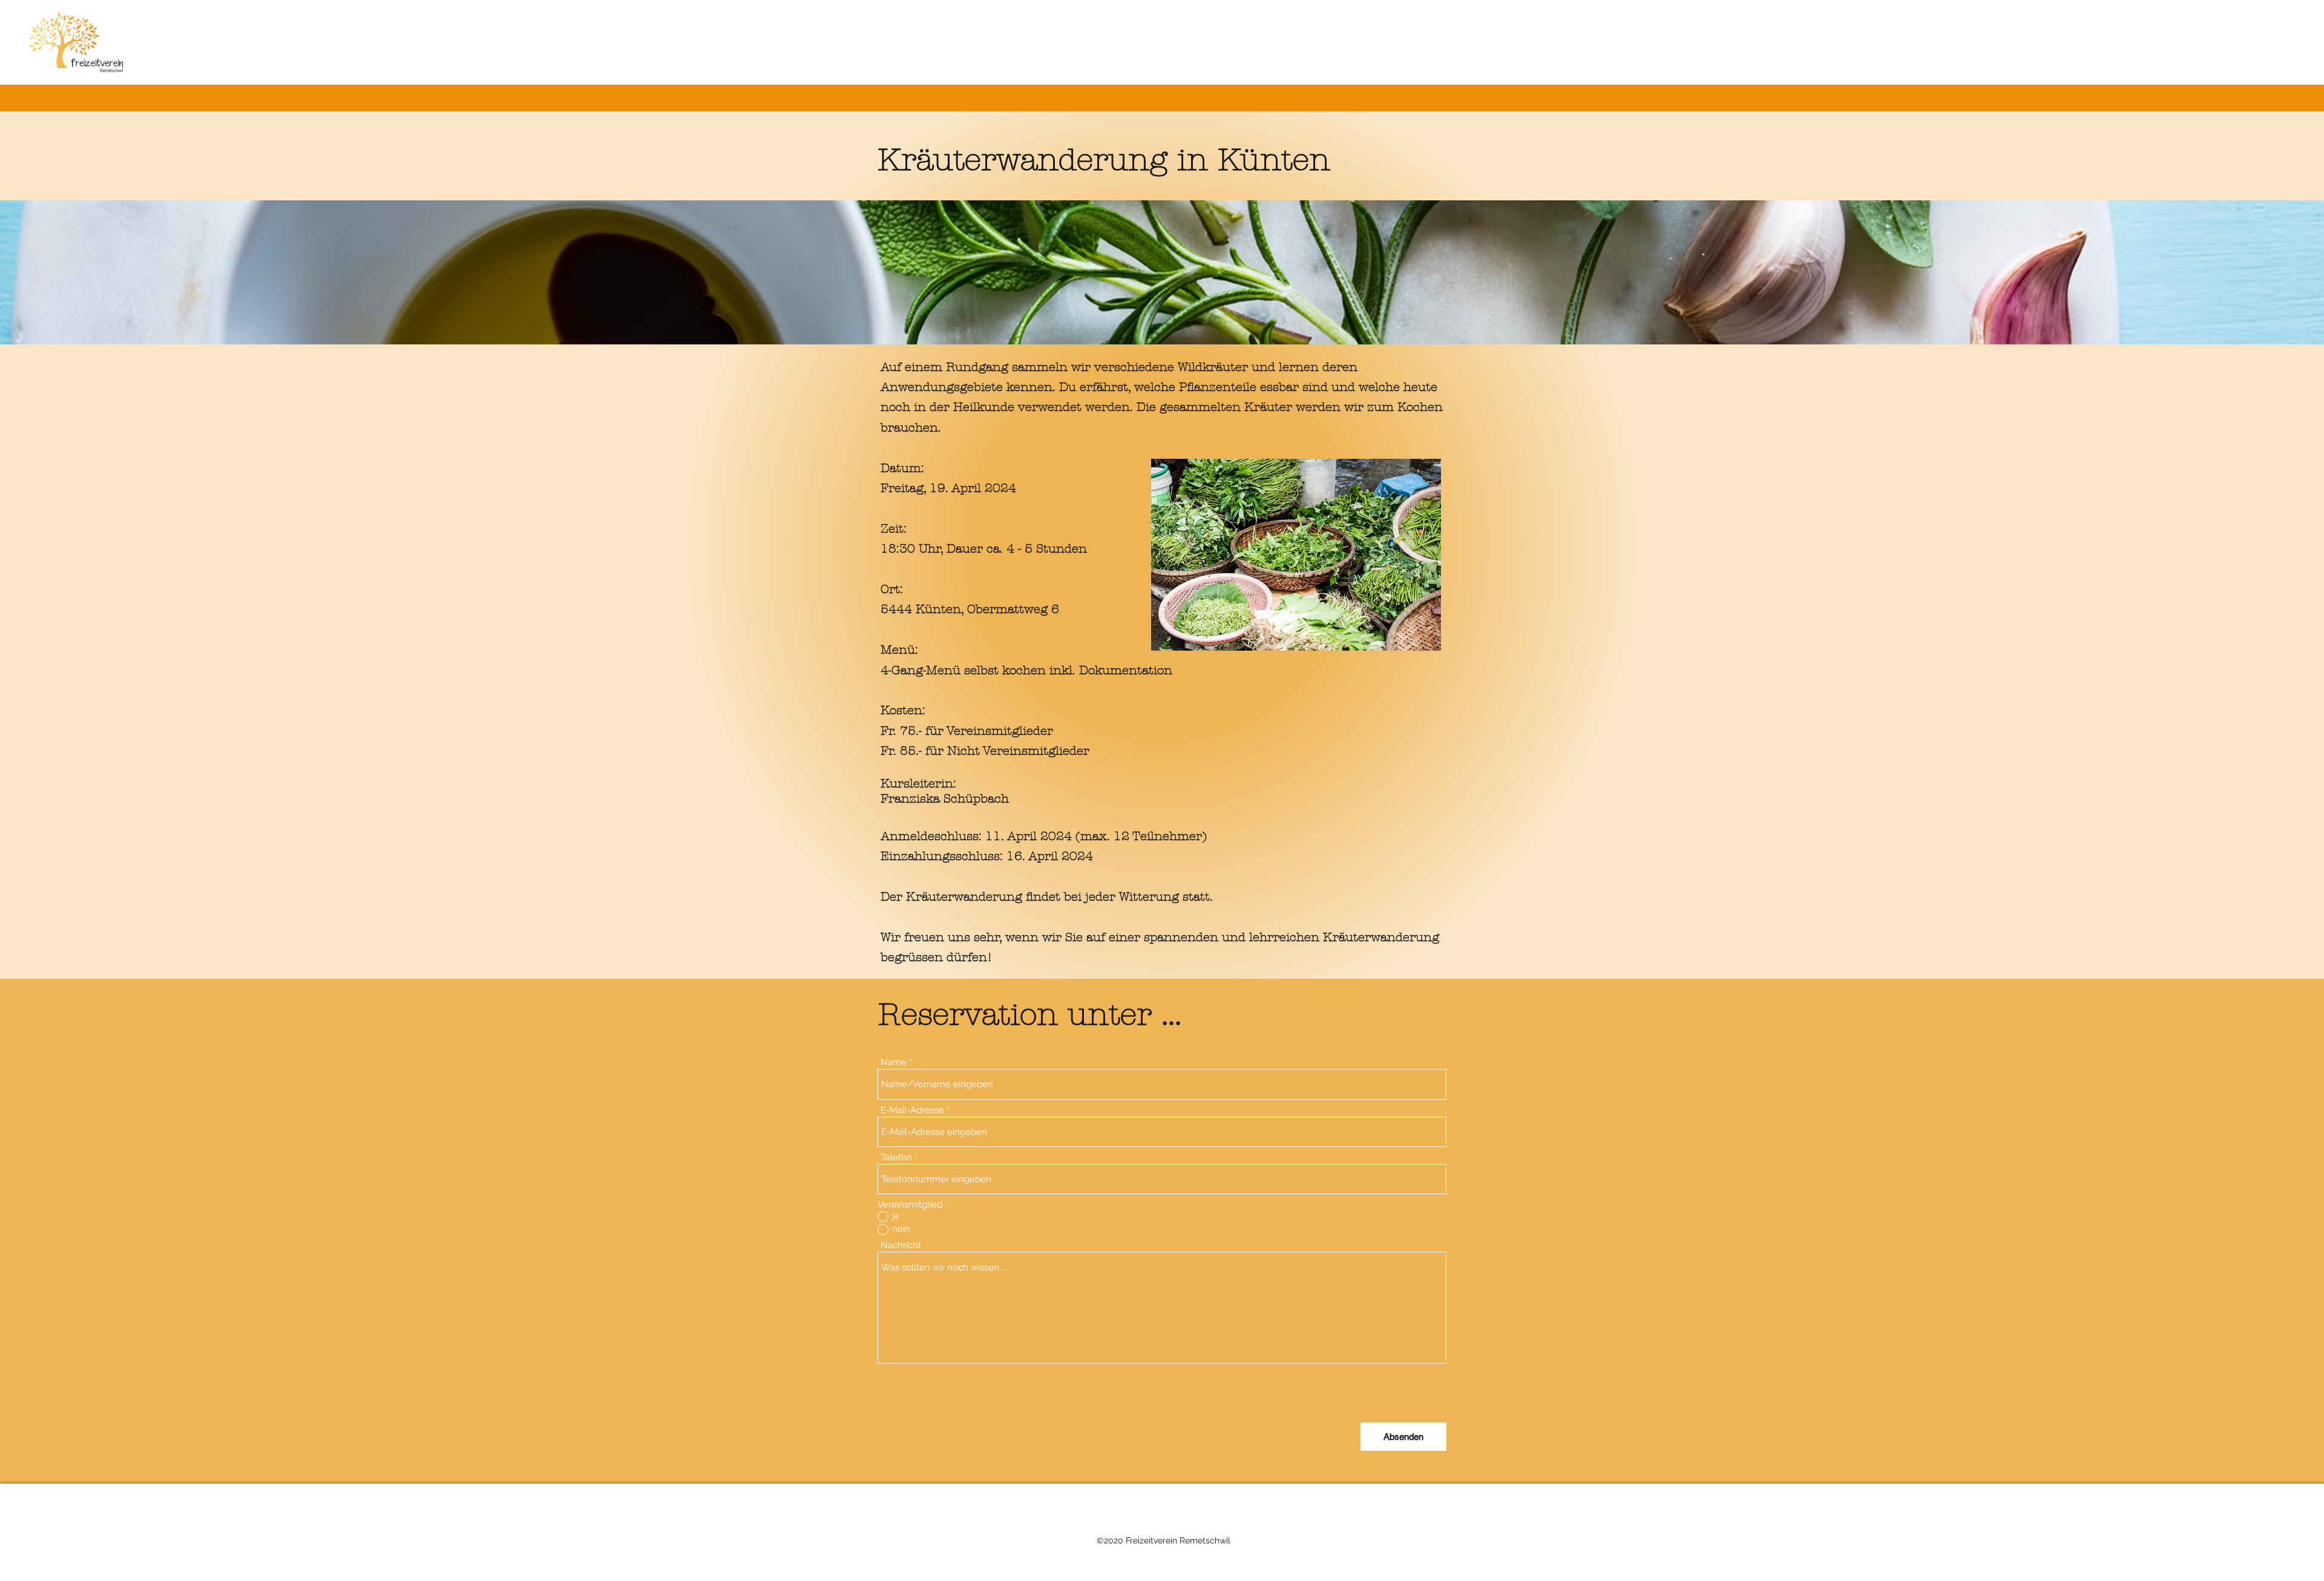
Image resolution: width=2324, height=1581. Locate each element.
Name (894, 1063)
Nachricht (901, 1245)
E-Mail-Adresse (912, 1110)
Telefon (896, 1158)
